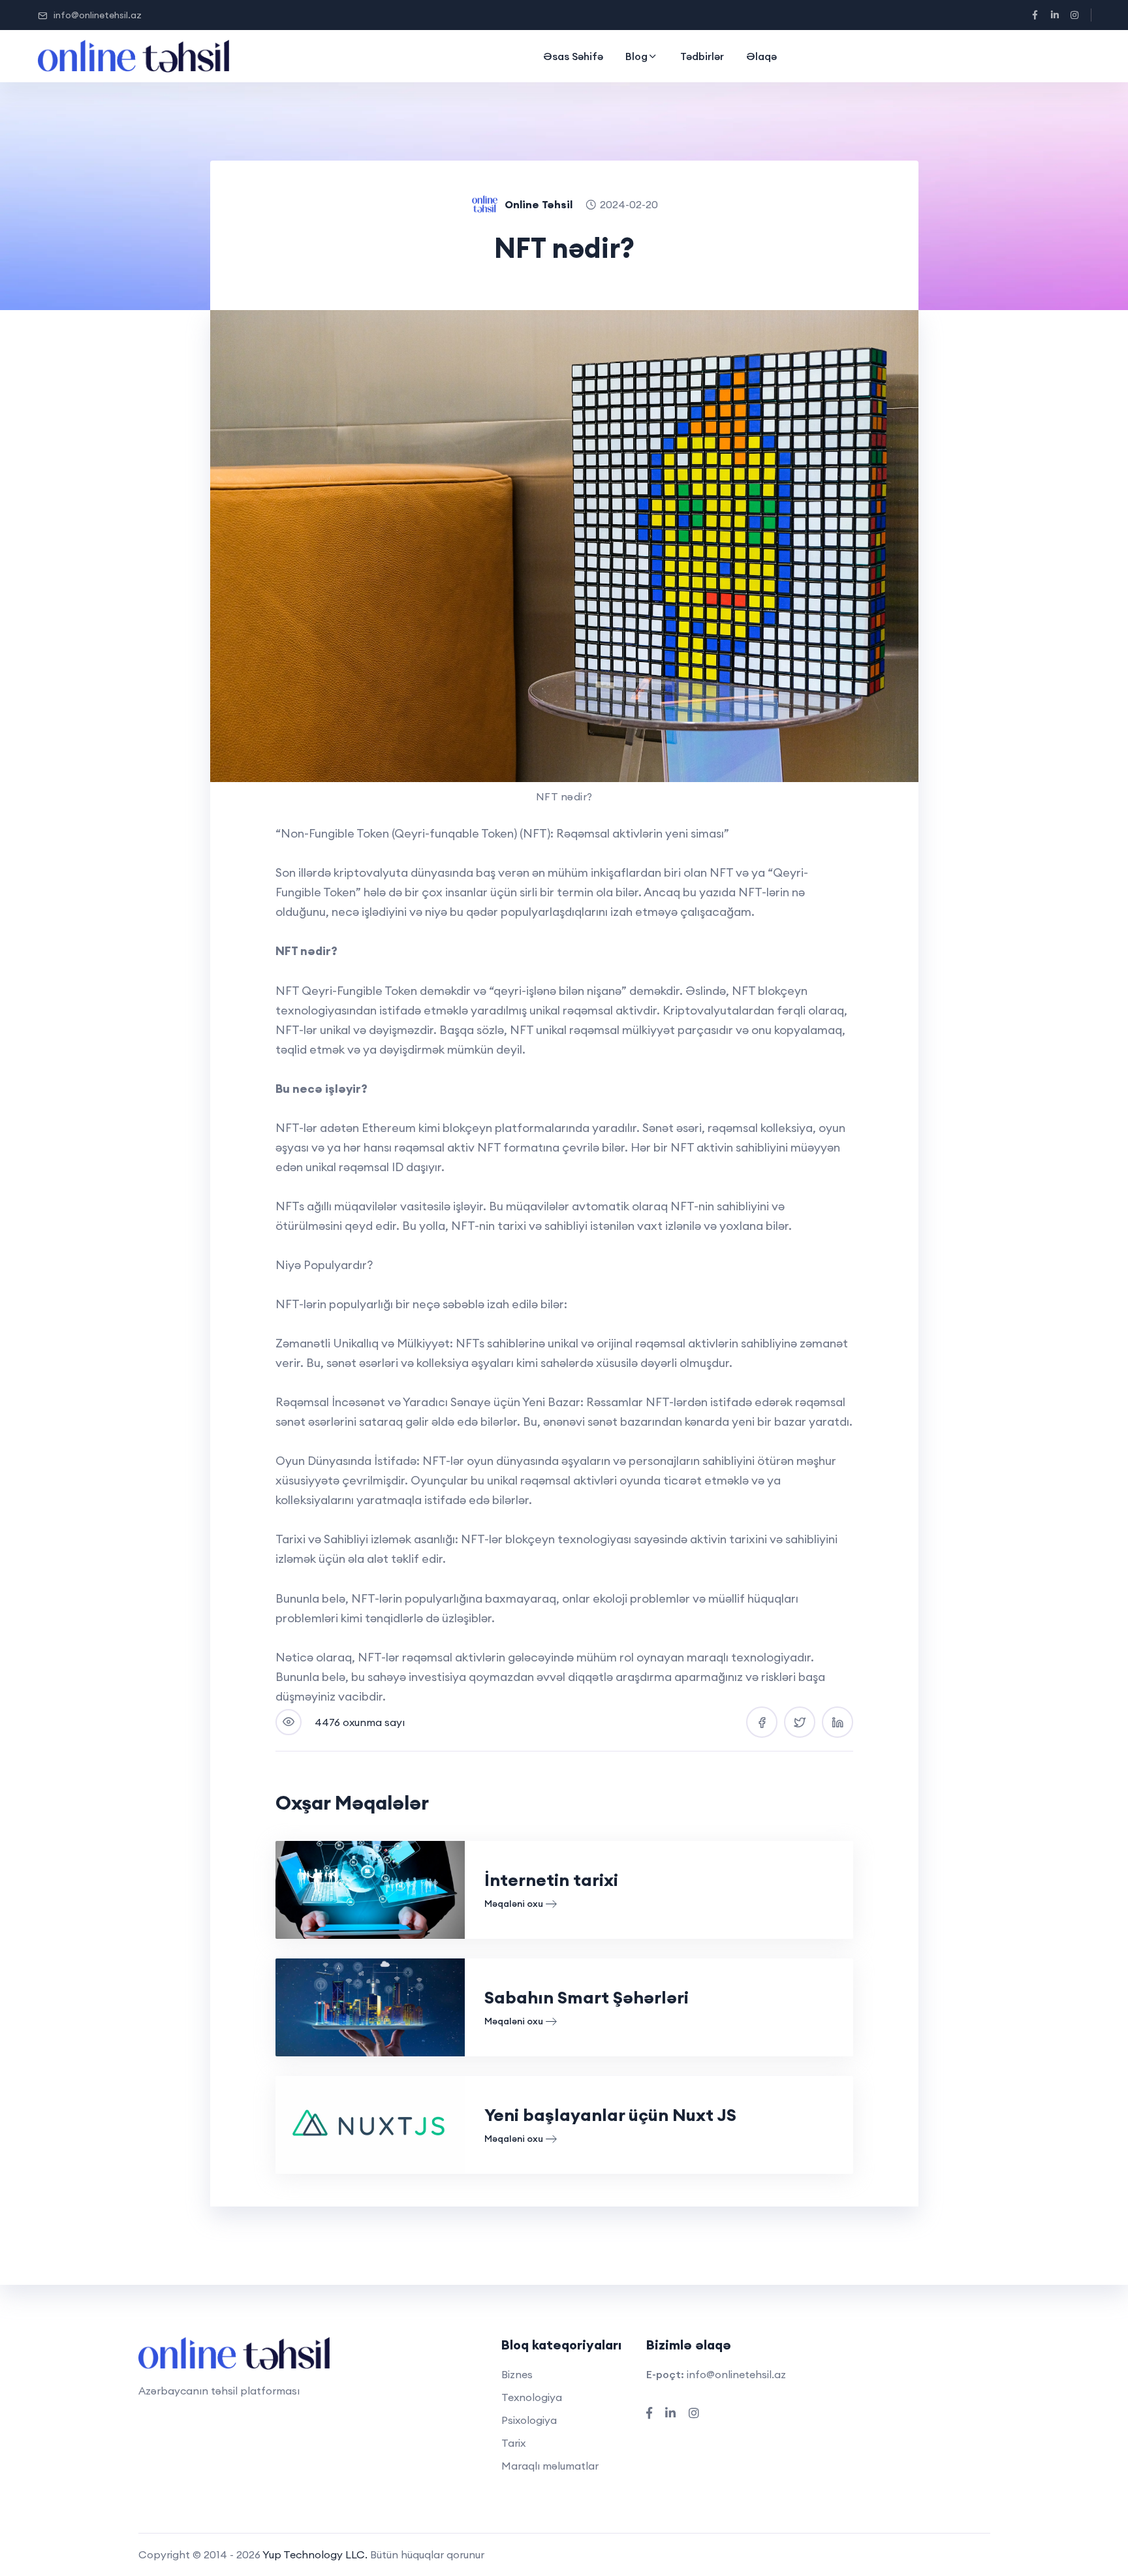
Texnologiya (532, 2397)
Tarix (513, 2443)
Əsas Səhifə (573, 56)
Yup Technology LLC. (315, 2554)
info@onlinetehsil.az (98, 15)
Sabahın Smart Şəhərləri (587, 1997)
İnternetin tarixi (551, 1880)
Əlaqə (761, 56)
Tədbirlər (702, 56)
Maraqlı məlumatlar (550, 2466)
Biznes (517, 2374)
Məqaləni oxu (514, 1904)
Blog (636, 56)
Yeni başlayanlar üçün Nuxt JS (610, 2115)
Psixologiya (529, 2420)
